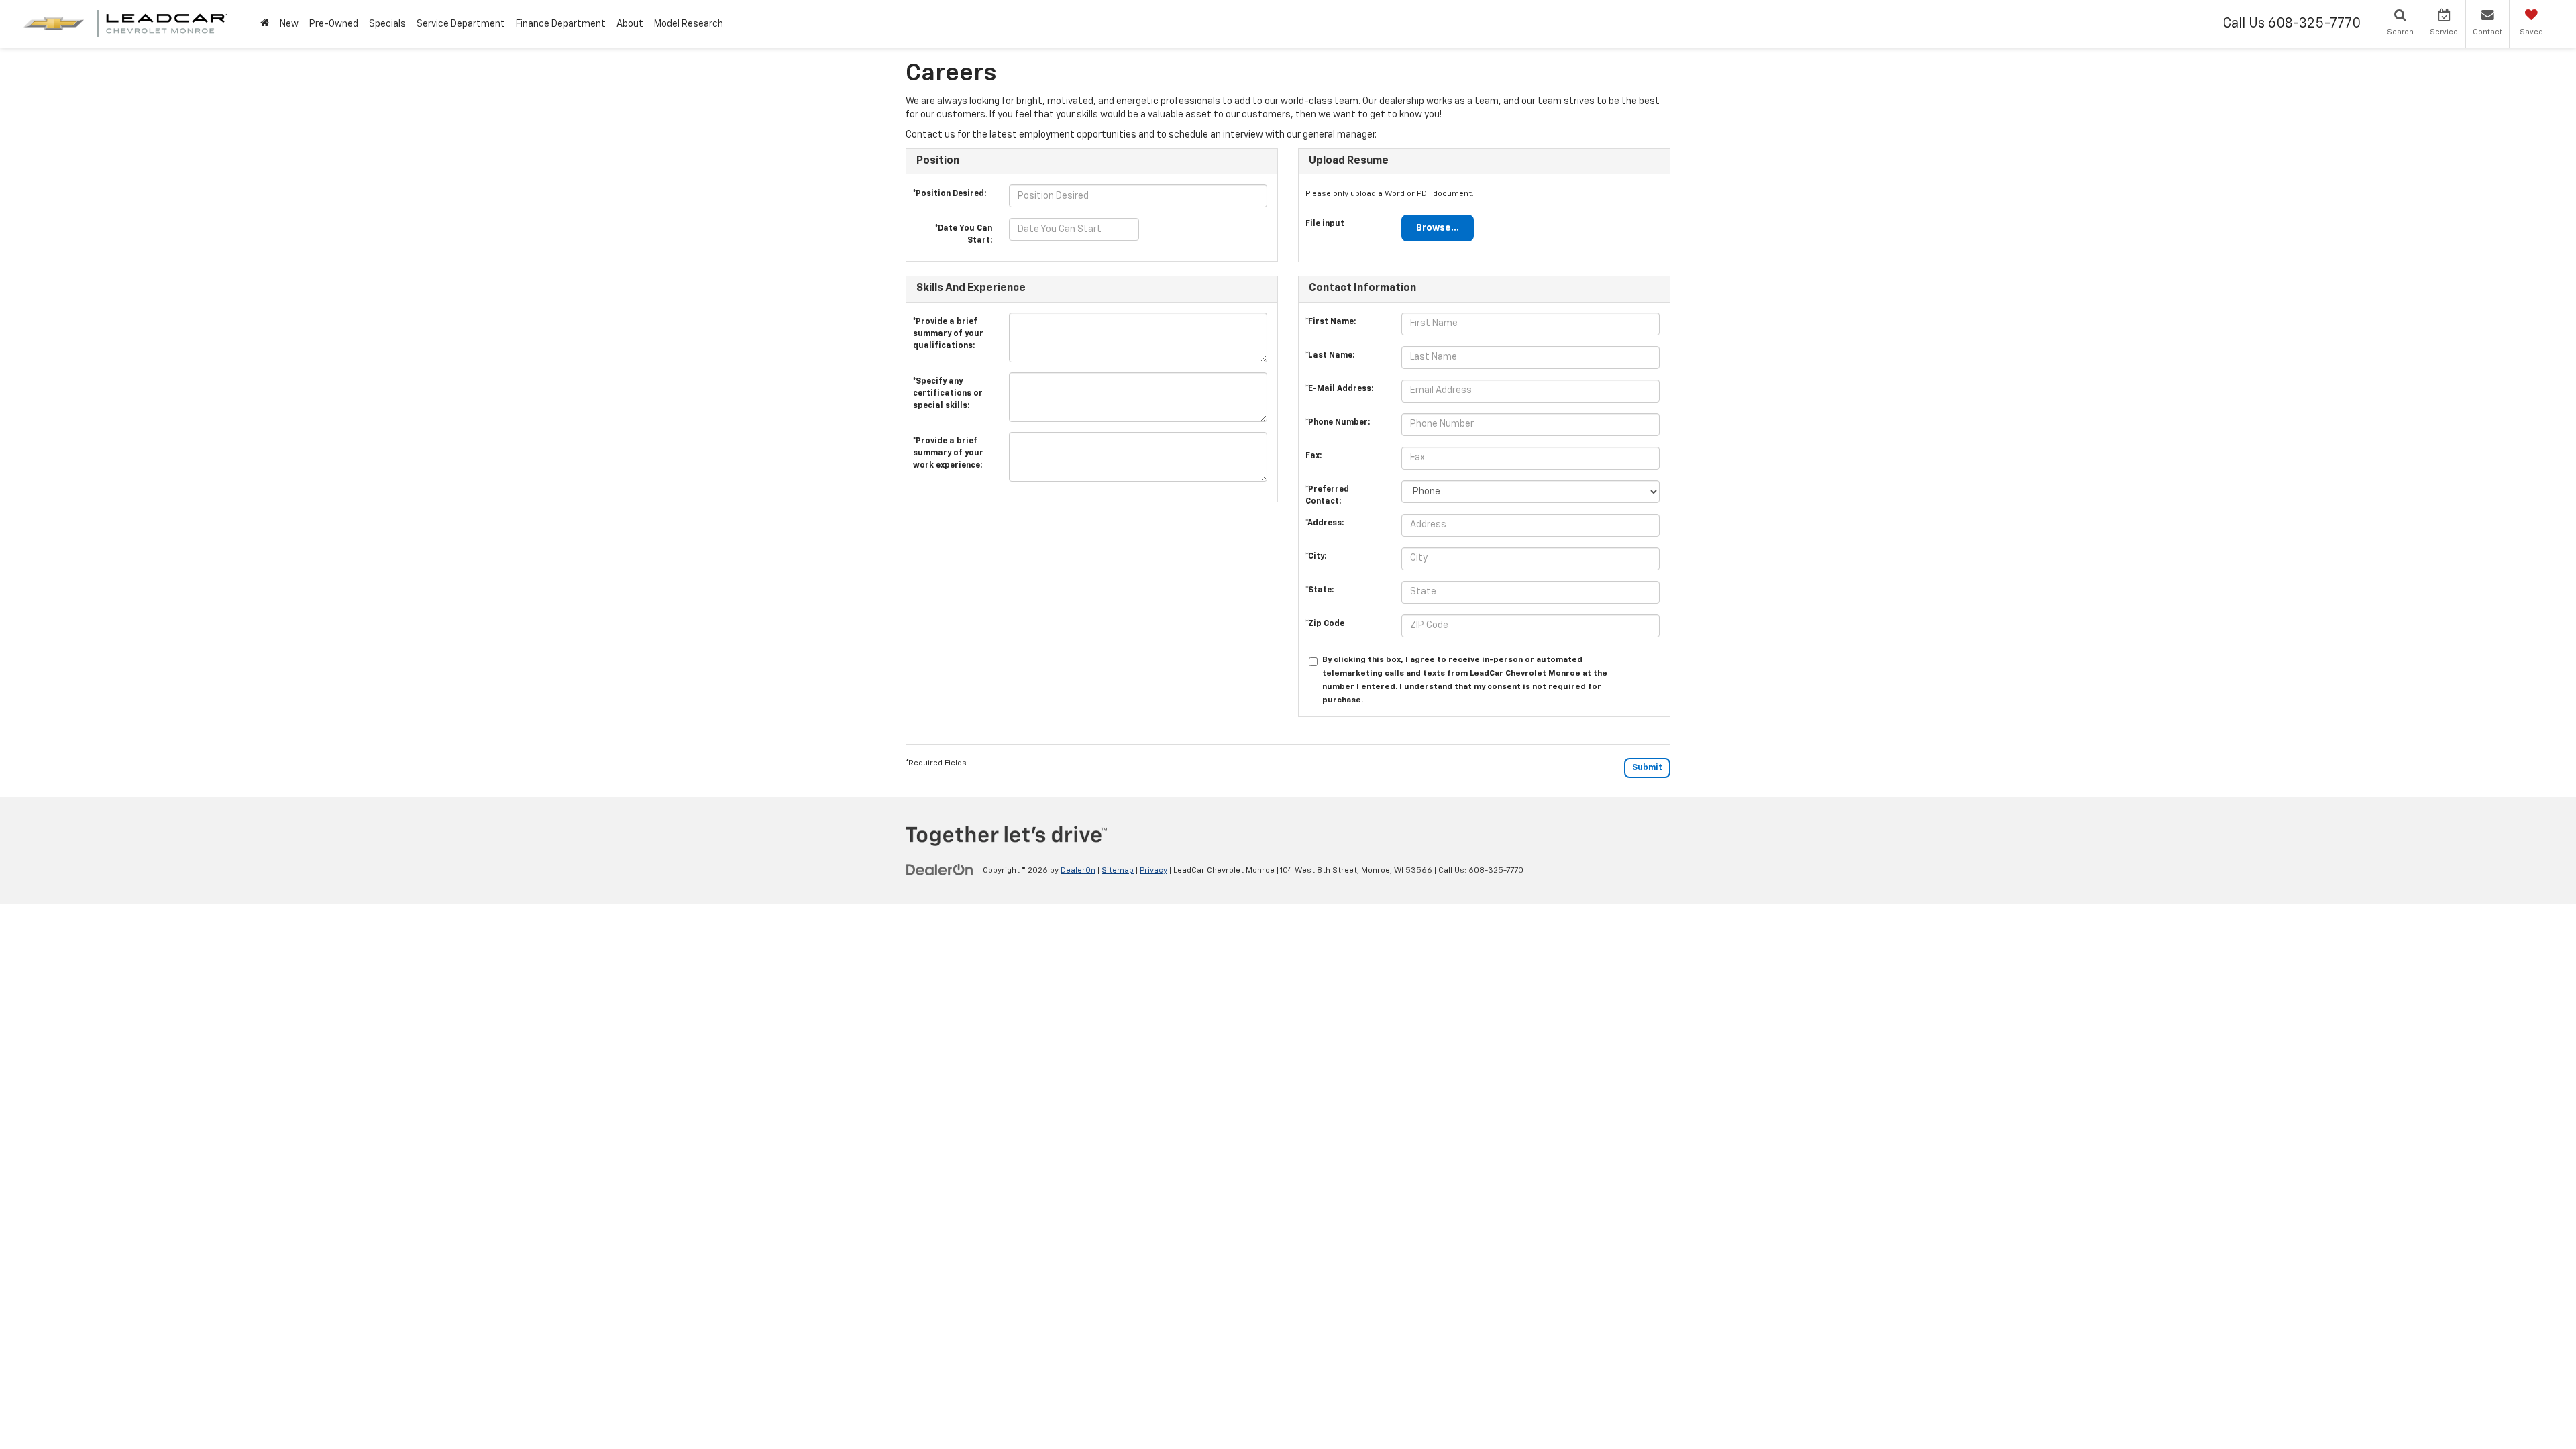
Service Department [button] (461, 24)
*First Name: (1331, 322)
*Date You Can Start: (964, 231)
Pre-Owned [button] (334, 24)
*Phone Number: (1338, 423)
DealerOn (1078, 871)
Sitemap (1118, 871)
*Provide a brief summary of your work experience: (948, 445)
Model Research (689, 24)
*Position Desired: (950, 194)
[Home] (265, 24)
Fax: (1313, 456)
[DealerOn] (940, 870)
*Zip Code (1325, 624)
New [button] (289, 24)
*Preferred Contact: (1327, 493)
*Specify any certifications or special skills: (948, 385)
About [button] (630, 24)
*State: (1320, 590)
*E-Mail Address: (1339, 389)
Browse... (1438, 228)
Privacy (1153, 871)
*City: (1316, 557)
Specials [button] (387, 24)
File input (1325, 224)
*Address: (1325, 523)
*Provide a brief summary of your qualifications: (948, 325)
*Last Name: (1330, 356)
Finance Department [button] (561, 24)
